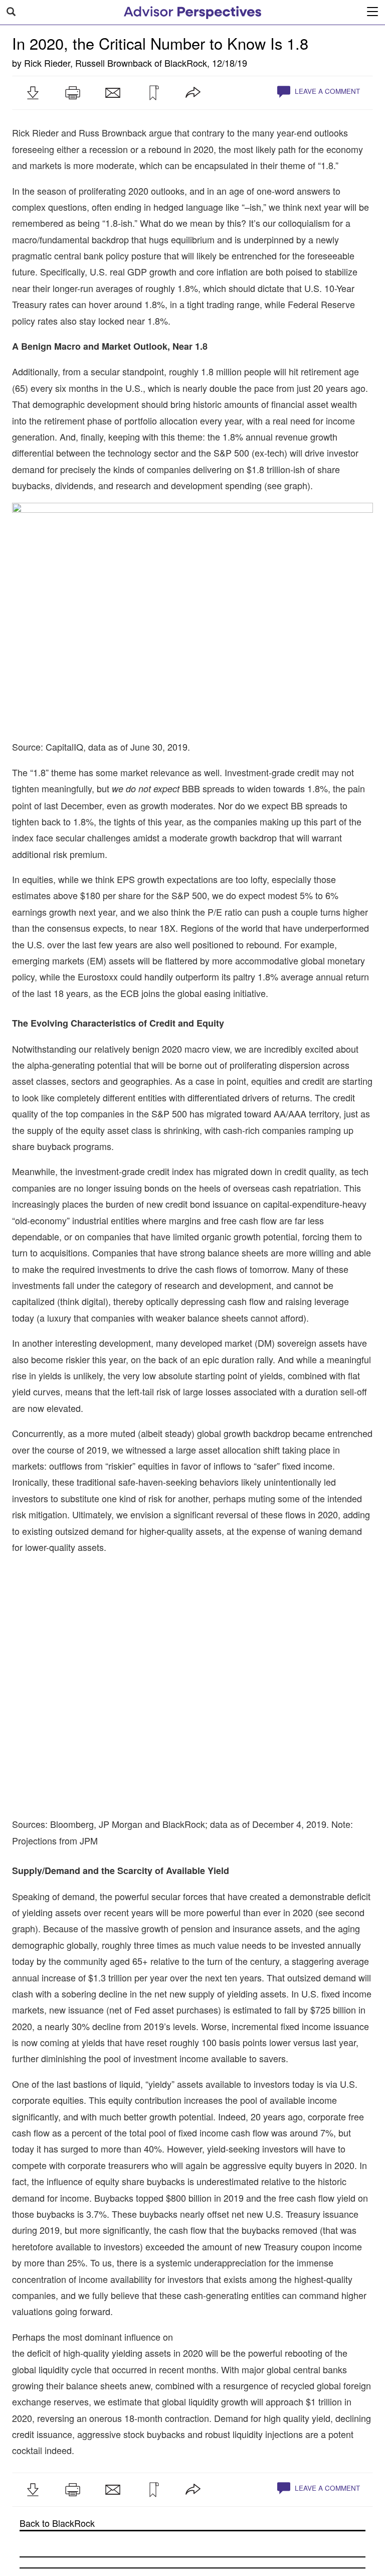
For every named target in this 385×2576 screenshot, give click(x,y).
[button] (33, 93)
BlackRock (186, 63)
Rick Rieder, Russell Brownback (88, 63)
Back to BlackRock (57, 2523)
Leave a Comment (326, 91)
